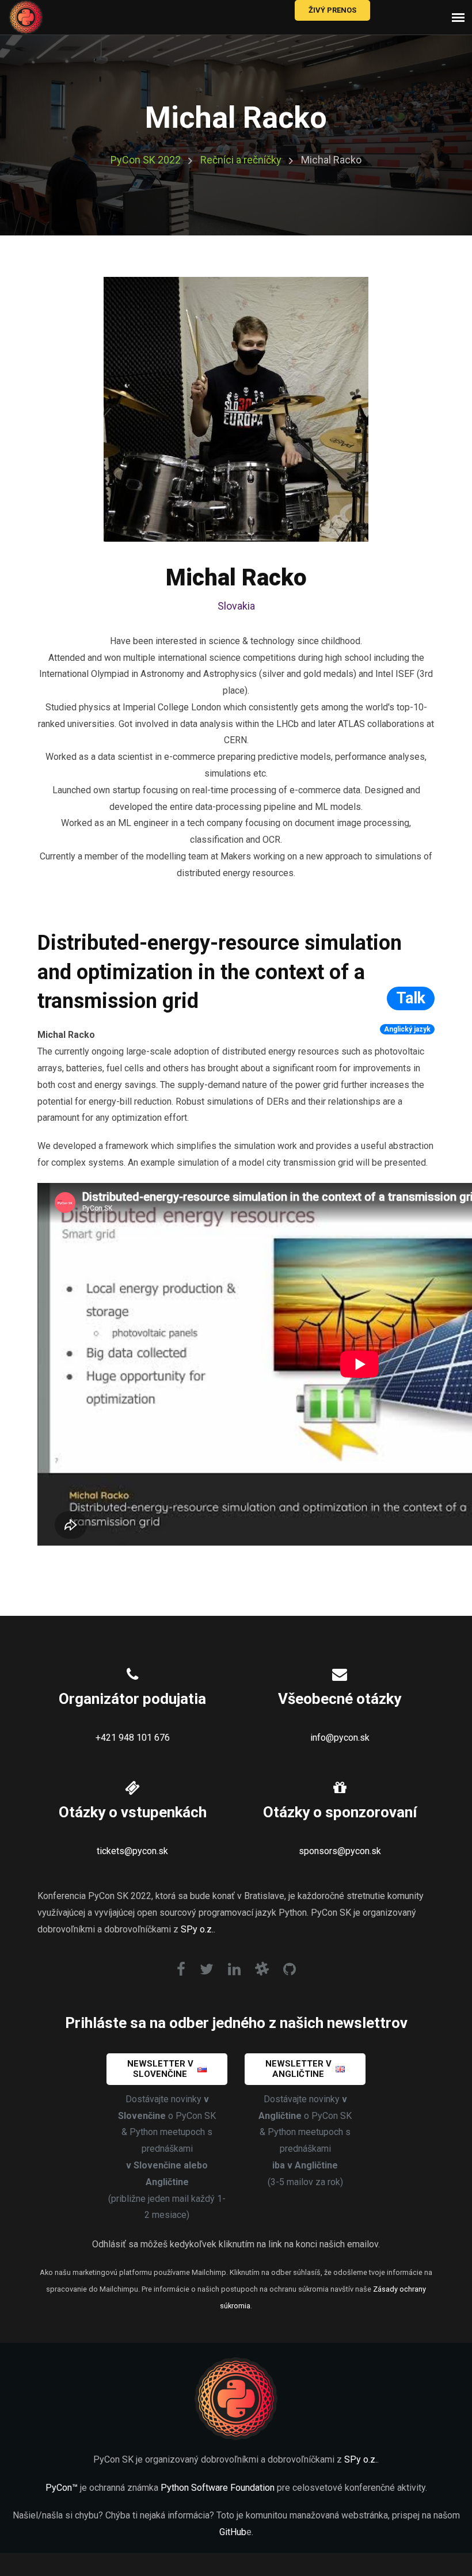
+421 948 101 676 (133, 1738)
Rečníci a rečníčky (241, 160)
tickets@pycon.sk (132, 1851)
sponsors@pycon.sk (340, 1851)
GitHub (233, 2532)
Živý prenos (332, 10)
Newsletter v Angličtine (298, 2069)
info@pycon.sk (340, 1738)
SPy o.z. (197, 1929)
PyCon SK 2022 (146, 160)
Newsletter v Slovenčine (160, 2069)
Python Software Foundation (218, 2488)
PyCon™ (62, 2488)
